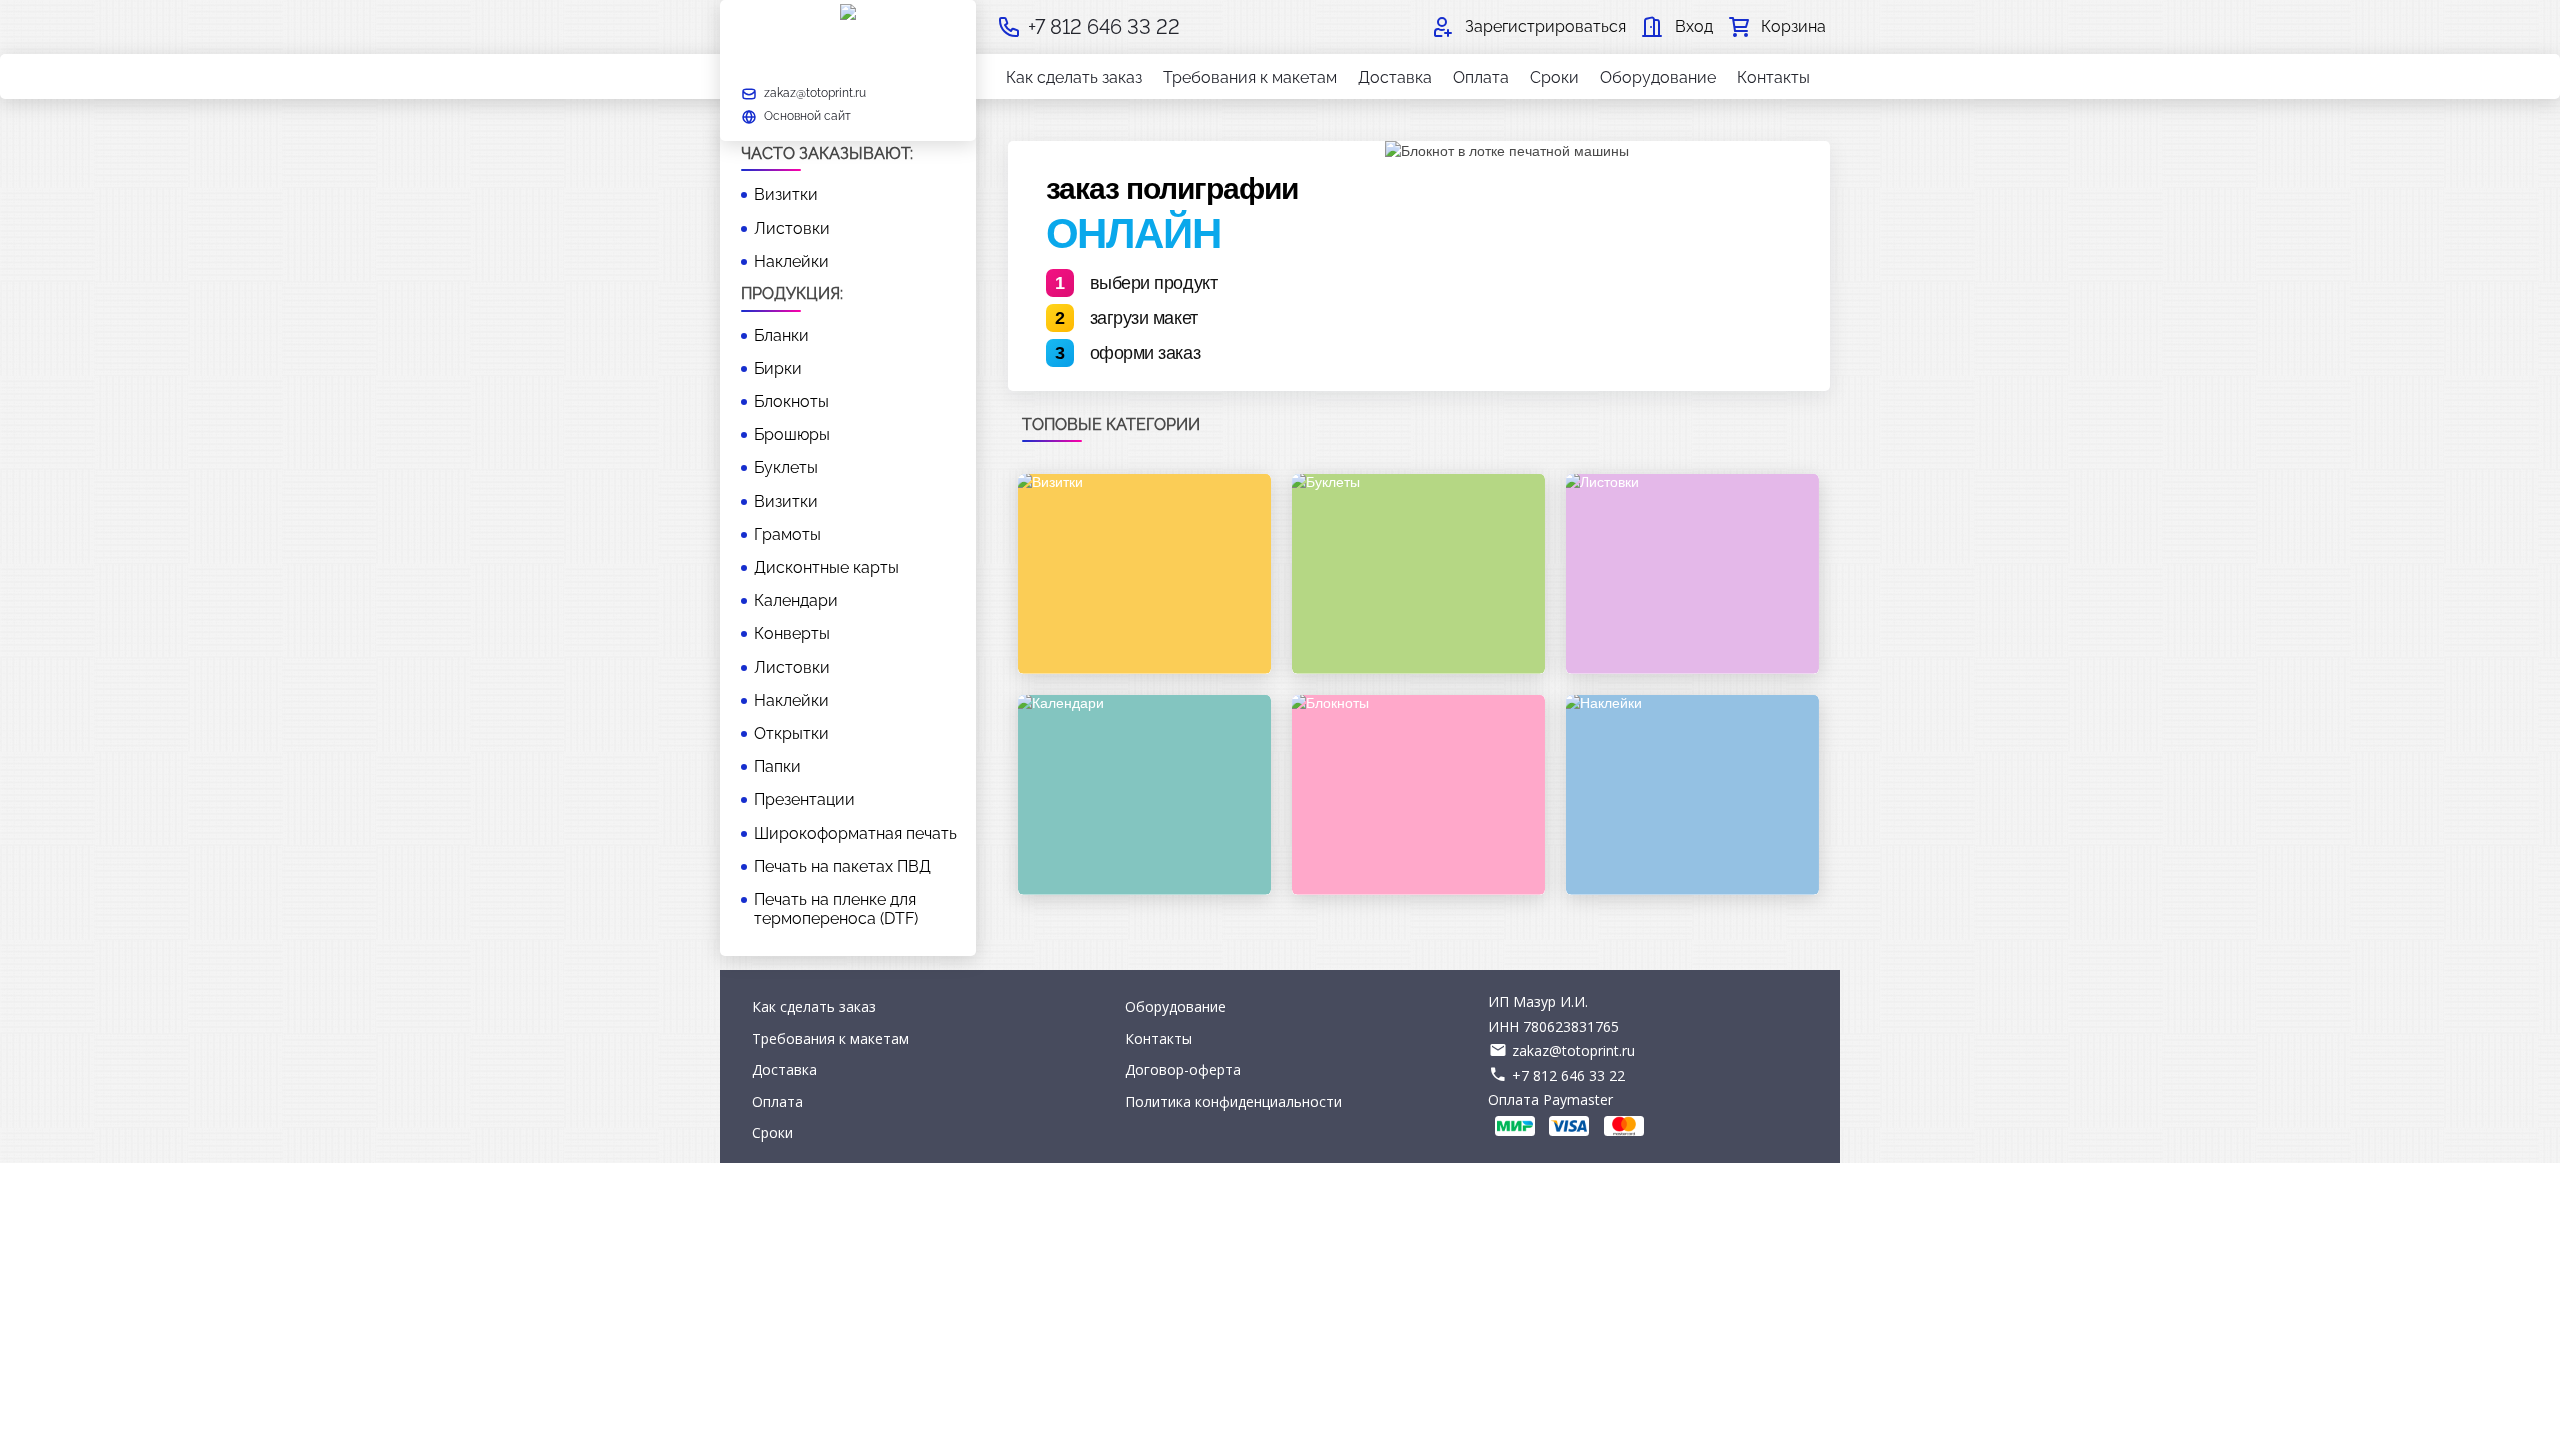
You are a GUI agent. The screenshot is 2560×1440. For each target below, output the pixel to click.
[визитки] (1144, 574)
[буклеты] (1418, 574)
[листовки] (1692, 574)
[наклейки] (1692, 795)
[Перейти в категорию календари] (1144, 795)
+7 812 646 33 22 (1568, 1075)
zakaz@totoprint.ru (1573, 1050)
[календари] (1144, 795)
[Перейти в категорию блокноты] (1418, 795)
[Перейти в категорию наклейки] (1692, 795)
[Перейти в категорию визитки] (1144, 574)
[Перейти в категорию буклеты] (1418, 574)
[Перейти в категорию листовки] (1692, 574)
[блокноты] (1418, 795)
